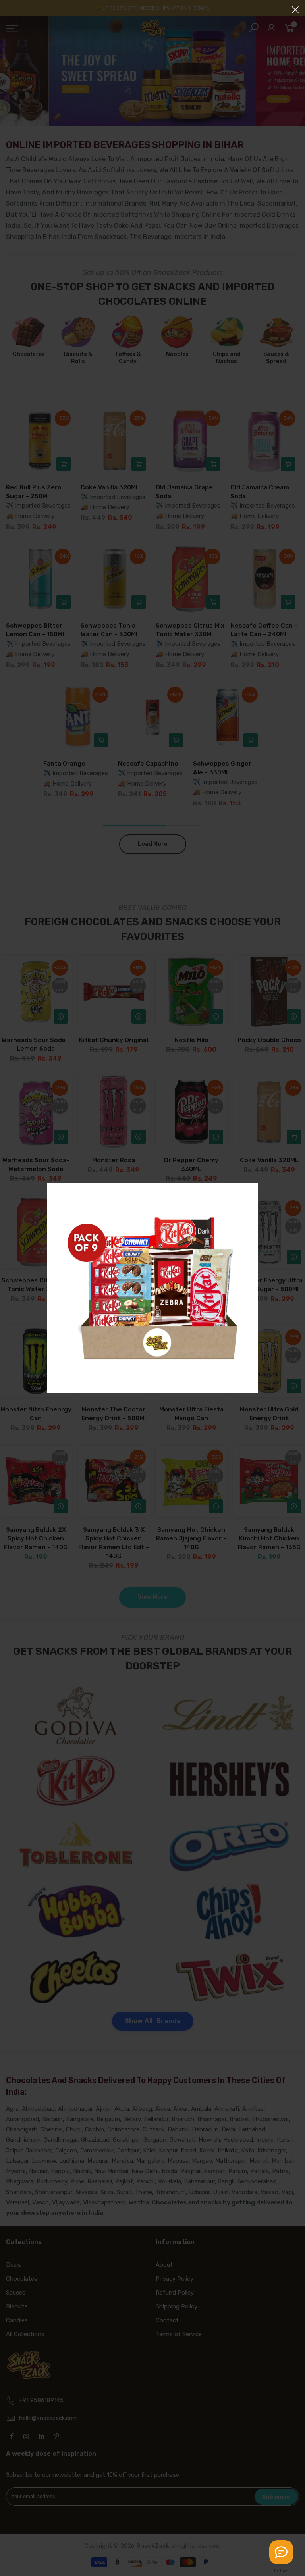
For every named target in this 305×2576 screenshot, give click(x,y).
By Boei (281, 2570)
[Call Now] (281, 2552)
